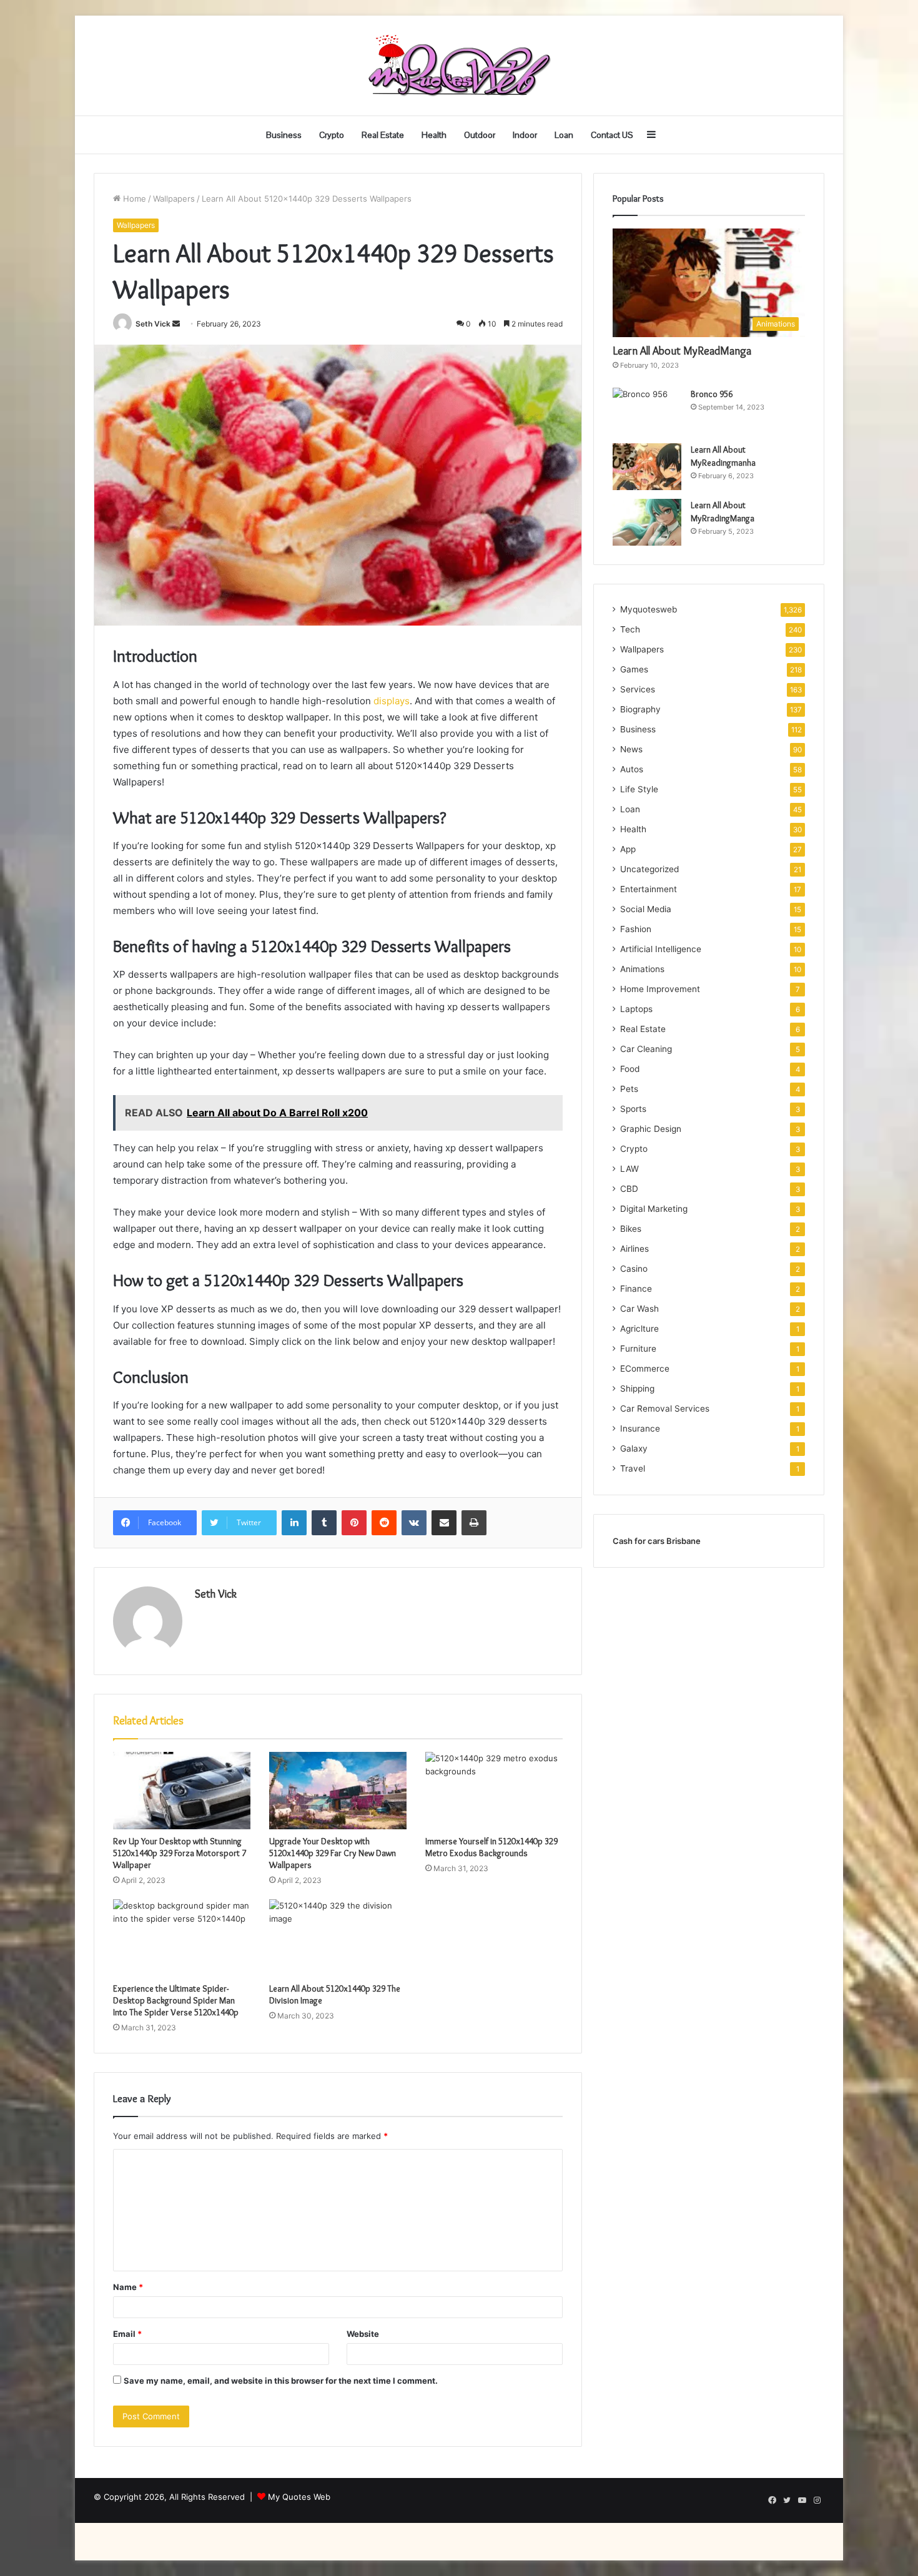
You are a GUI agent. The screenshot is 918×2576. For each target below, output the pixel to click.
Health (434, 135)
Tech (630, 629)
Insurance (640, 1428)
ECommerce (645, 1369)
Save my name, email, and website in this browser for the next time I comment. (281, 2381)
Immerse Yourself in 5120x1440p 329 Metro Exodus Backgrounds (491, 1847)
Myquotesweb (649, 609)
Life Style (639, 789)
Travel (633, 1468)
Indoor (525, 135)
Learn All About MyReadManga (682, 351)
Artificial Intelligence (661, 949)
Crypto (332, 135)
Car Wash (639, 1309)
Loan (564, 135)
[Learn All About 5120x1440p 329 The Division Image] (338, 1938)
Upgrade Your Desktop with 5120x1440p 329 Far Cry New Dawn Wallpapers (333, 1853)
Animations (642, 969)
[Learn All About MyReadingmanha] (647, 467)
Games (634, 669)
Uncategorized (649, 869)
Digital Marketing (654, 1209)
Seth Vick (153, 324)
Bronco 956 (712, 394)
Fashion (636, 929)
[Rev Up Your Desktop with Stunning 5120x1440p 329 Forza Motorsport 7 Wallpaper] (182, 1791)
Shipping (637, 1389)
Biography (640, 709)
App (628, 849)
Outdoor (480, 135)
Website (363, 2334)
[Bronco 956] (647, 411)
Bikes (631, 1229)
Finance (636, 1289)
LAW (629, 1169)
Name (128, 2287)
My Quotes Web (299, 2497)
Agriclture (639, 1329)
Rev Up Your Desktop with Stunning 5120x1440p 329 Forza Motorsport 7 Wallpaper (180, 1853)
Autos (632, 769)
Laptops (636, 1009)
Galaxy (634, 1448)
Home (133, 199)
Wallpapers (174, 199)
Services (638, 689)
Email (127, 2334)
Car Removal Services (665, 1408)
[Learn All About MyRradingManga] (647, 522)
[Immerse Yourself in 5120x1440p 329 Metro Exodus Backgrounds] (494, 1791)
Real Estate (383, 135)
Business (284, 135)
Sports (633, 1109)
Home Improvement (660, 989)
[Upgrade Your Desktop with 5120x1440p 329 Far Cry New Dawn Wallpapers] (338, 1791)
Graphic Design (651, 1129)
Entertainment (649, 889)
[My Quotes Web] (459, 66)
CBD (629, 1189)
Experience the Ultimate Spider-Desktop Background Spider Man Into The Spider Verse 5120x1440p (176, 2000)
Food (630, 1069)
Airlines (634, 1249)
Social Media (646, 909)
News (631, 749)
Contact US (612, 135)
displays (390, 701)
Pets (629, 1089)
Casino (634, 1269)
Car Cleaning (646, 1049)
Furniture (638, 1349)
